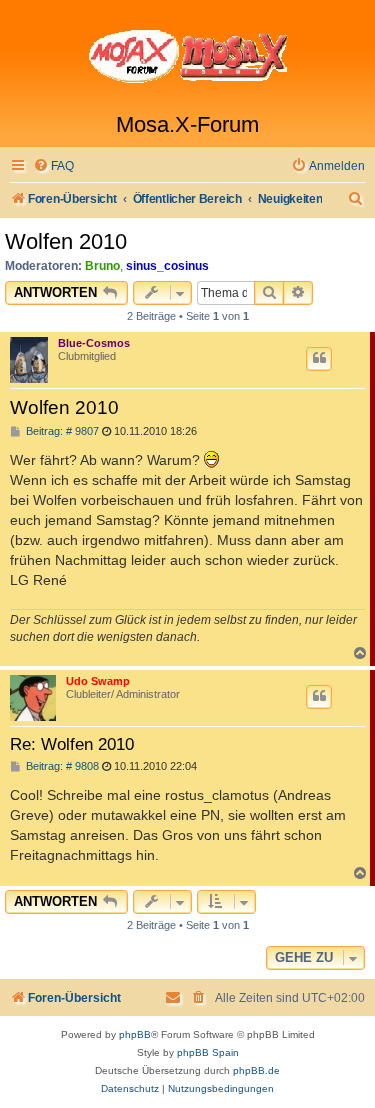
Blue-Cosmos (94, 343)
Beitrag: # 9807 (61, 431)
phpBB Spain (208, 1052)
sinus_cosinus (167, 266)
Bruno (102, 266)
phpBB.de (256, 1070)
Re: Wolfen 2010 (72, 744)
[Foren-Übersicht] (187, 56)
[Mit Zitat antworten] (319, 359)
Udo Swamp (98, 681)
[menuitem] (53, 166)
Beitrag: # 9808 (61, 766)
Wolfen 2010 (66, 241)
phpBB (135, 1034)
